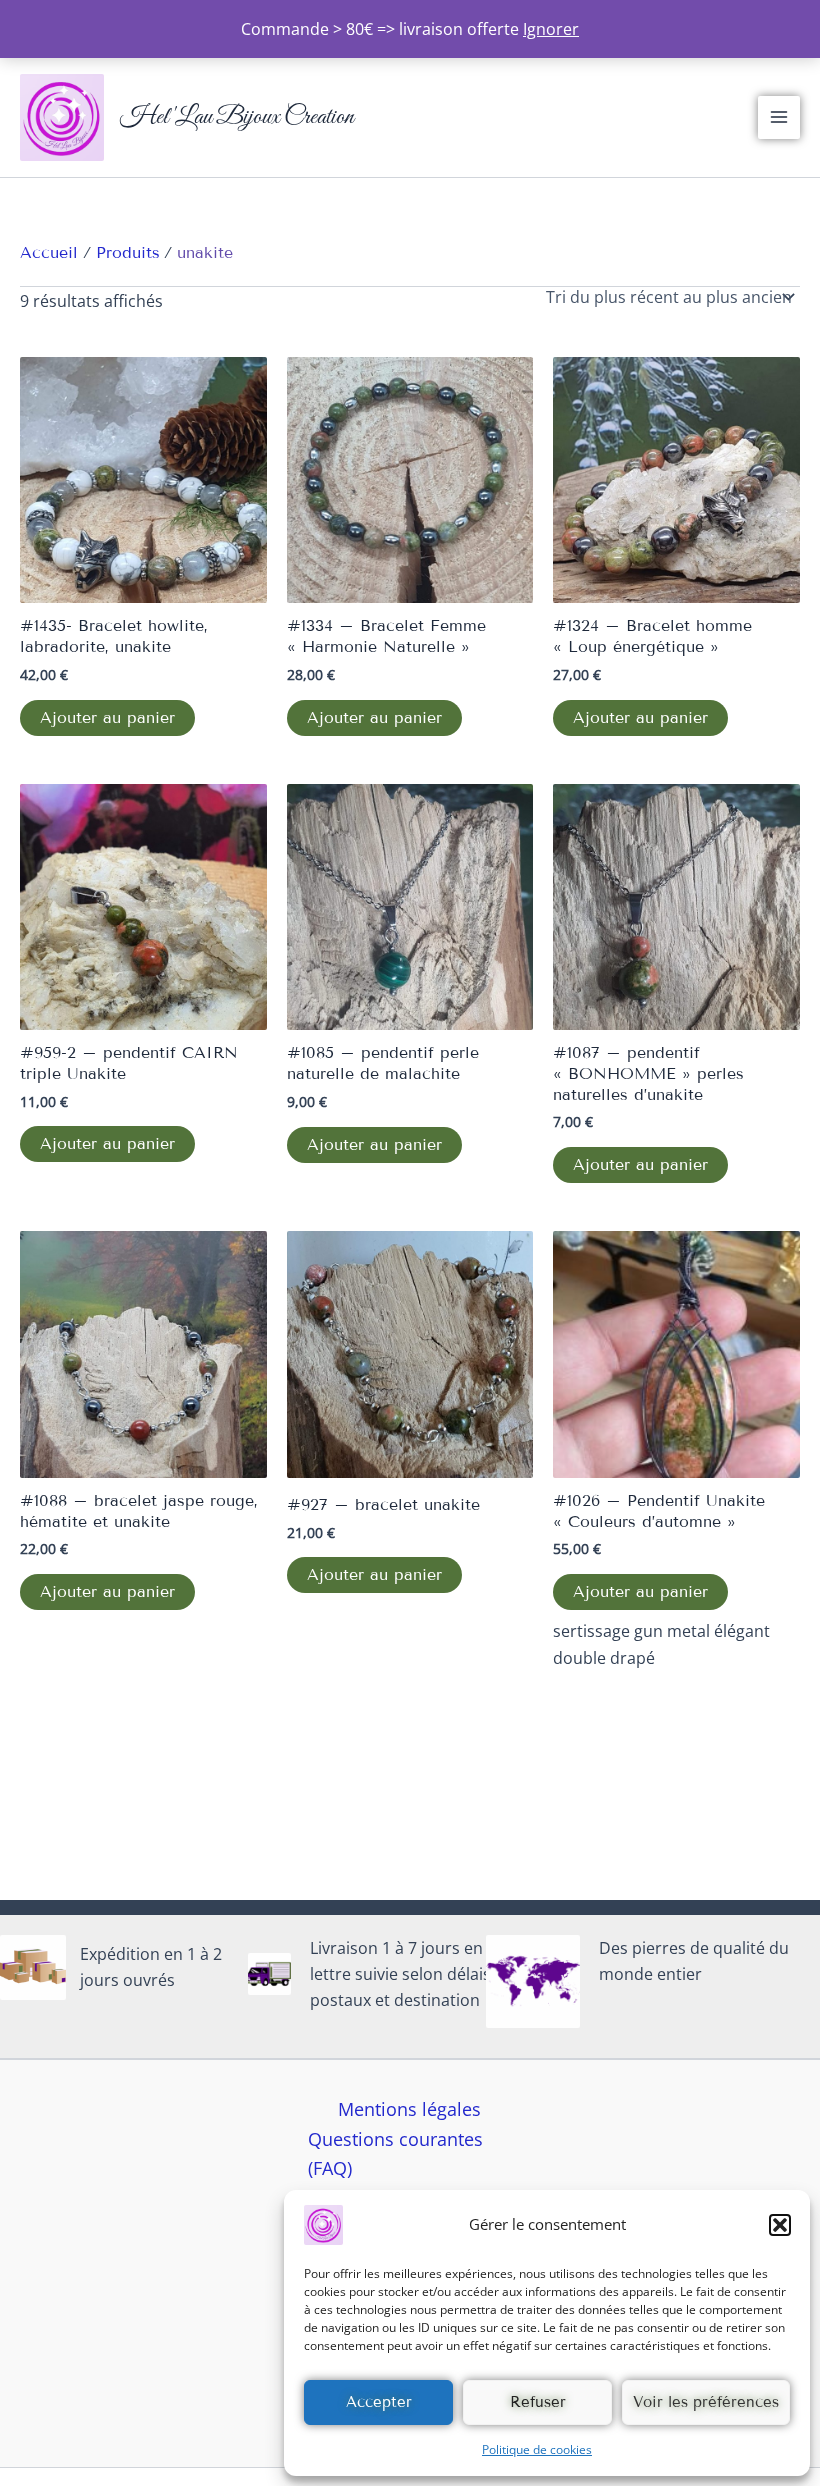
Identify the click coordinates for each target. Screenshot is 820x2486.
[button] (780, 2225)
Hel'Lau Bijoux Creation (237, 117)
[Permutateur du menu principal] (779, 117)
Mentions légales (409, 2109)
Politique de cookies (537, 2449)
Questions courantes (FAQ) (395, 2154)
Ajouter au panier (107, 717)
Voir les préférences (706, 2402)
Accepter (379, 2402)
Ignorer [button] (551, 29)
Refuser (538, 2402)
